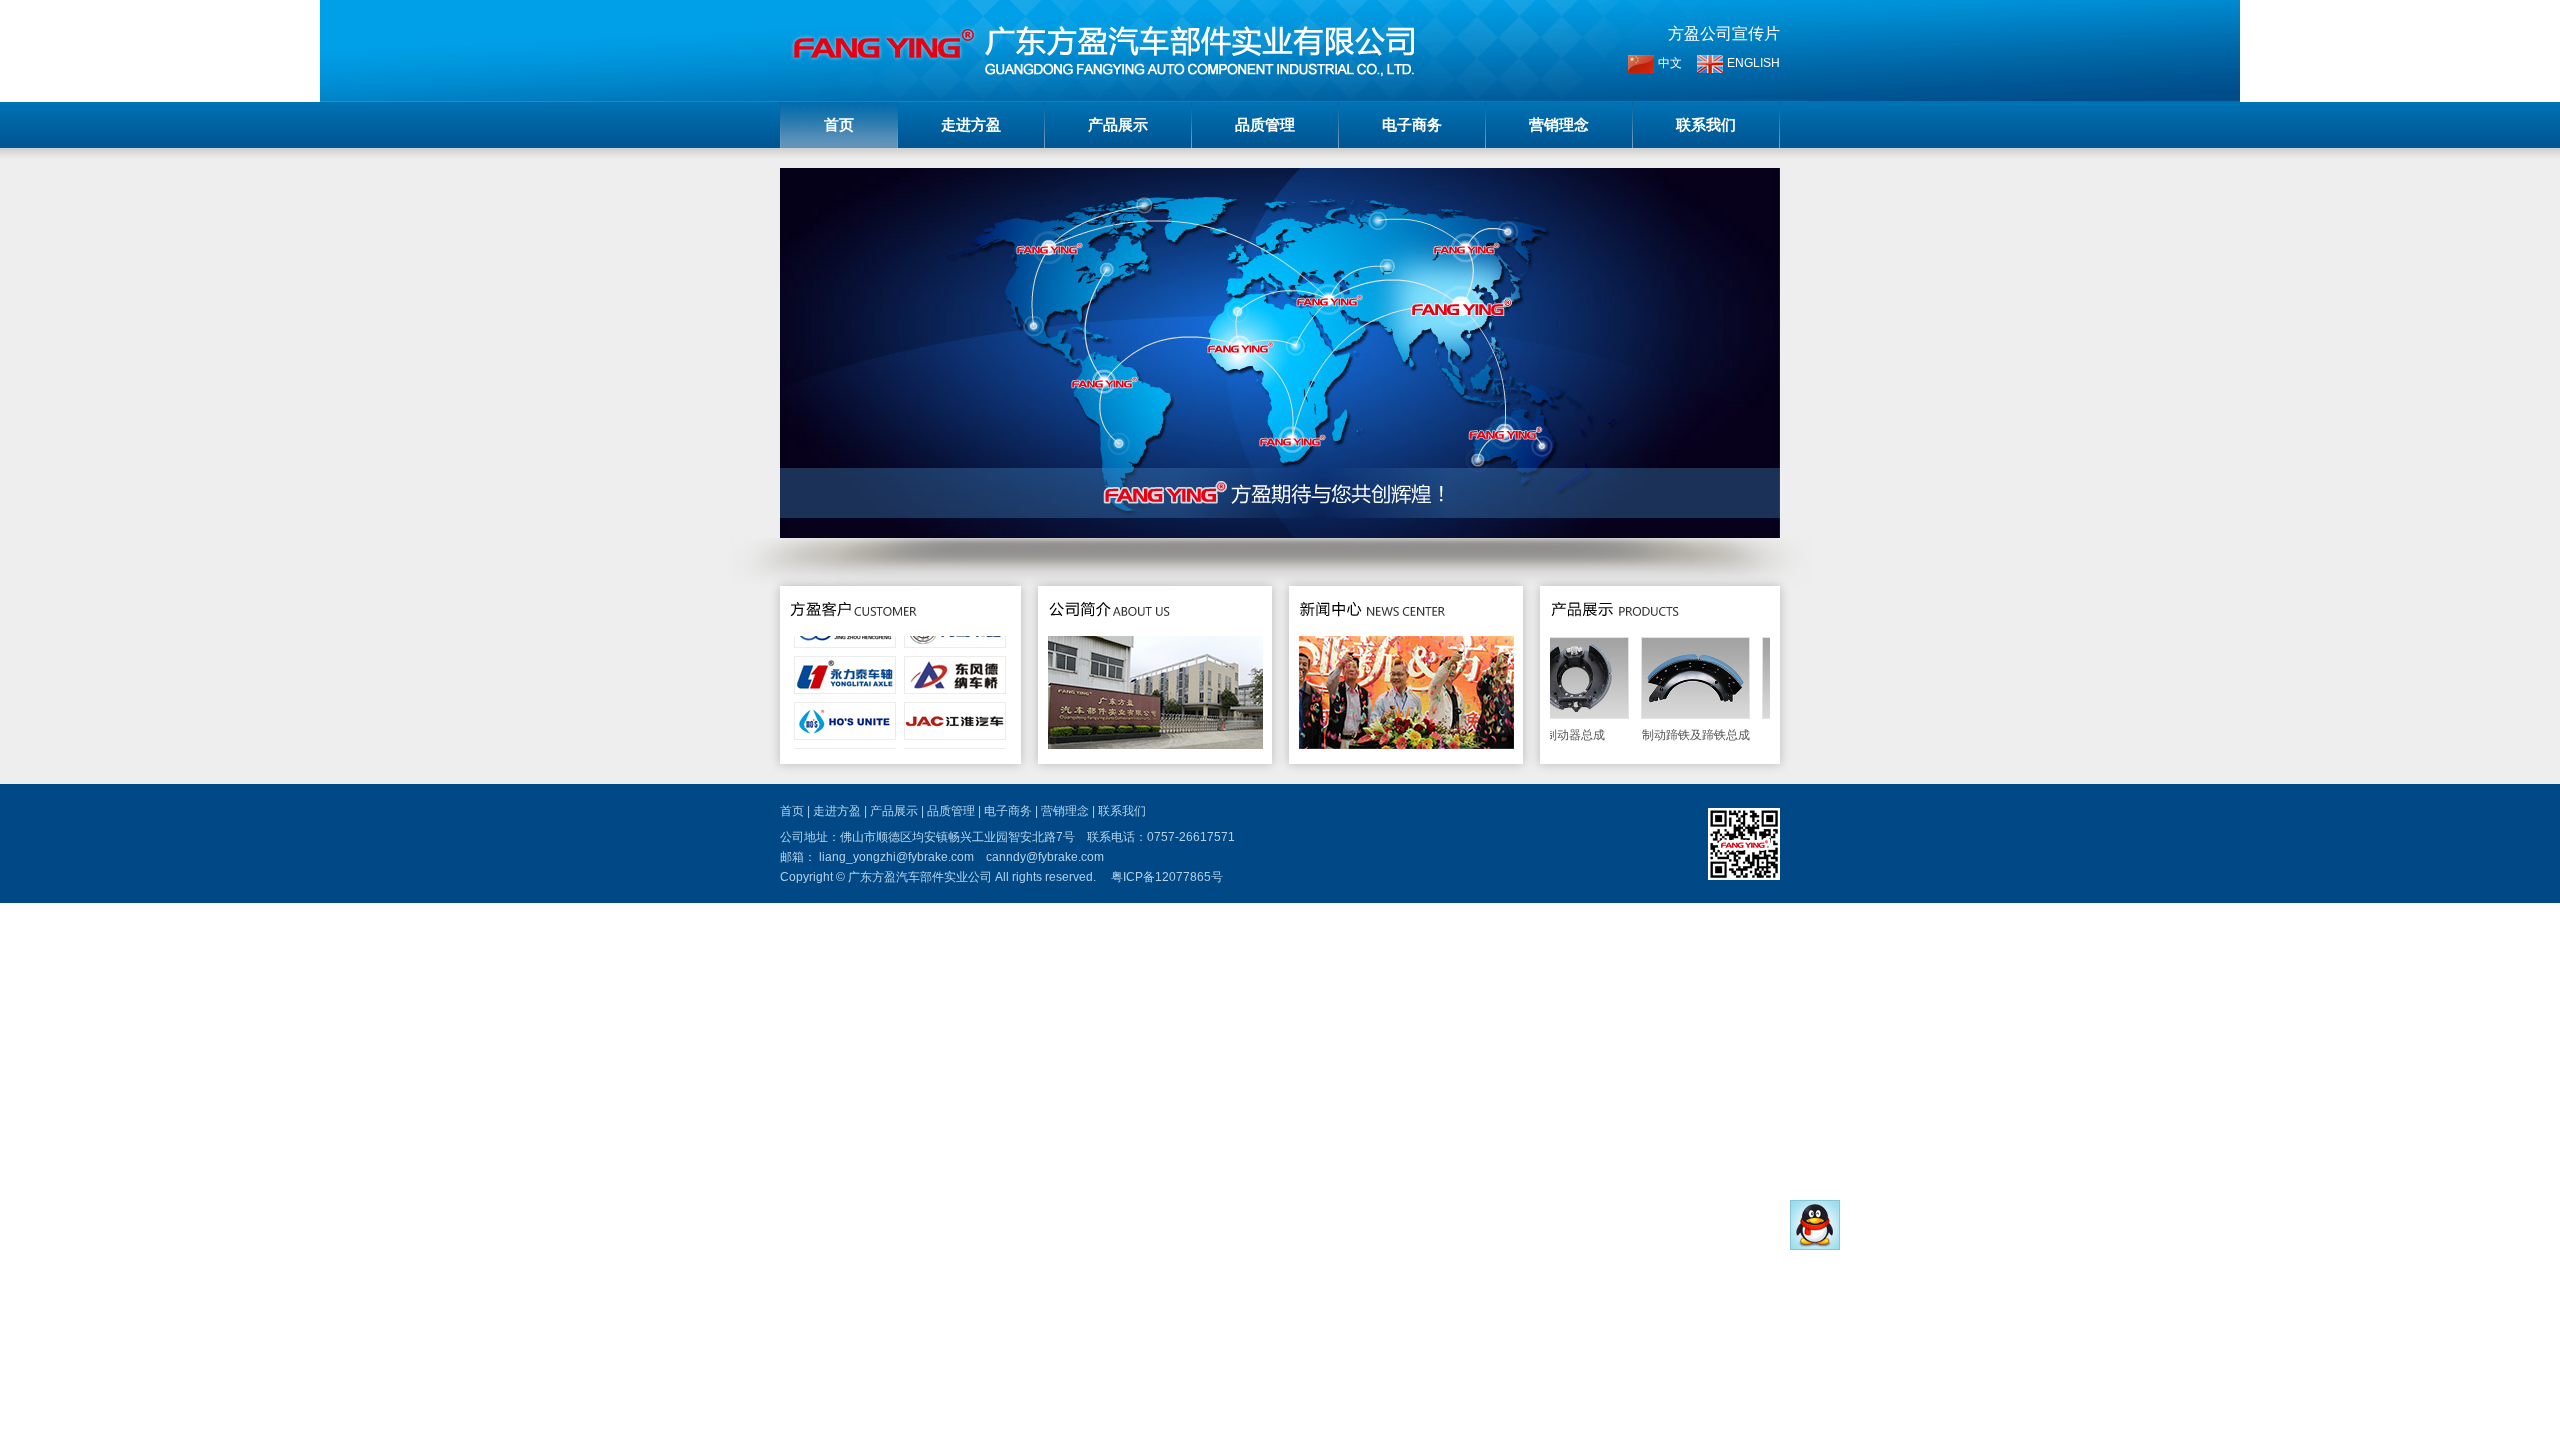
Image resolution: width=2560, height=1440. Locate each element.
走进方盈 (971, 124)
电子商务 (1412, 124)
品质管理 (1265, 124)
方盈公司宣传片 (1724, 33)
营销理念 (1559, 124)
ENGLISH (1753, 63)
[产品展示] (1615, 627)
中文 (1670, 63)
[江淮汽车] (955, 708)
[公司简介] (1109, 627)
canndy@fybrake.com (1045, 857)
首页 (839, 124)
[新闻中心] (1373, 627)
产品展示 (1118, 124)
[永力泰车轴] (845, 662)
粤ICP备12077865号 (1167, 877)
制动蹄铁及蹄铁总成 (1673, 735)
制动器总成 (1552, 735)
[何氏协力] (845, 708)
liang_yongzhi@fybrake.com (896, 857)
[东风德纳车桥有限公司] (955, 662)
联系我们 (1706, 124)
